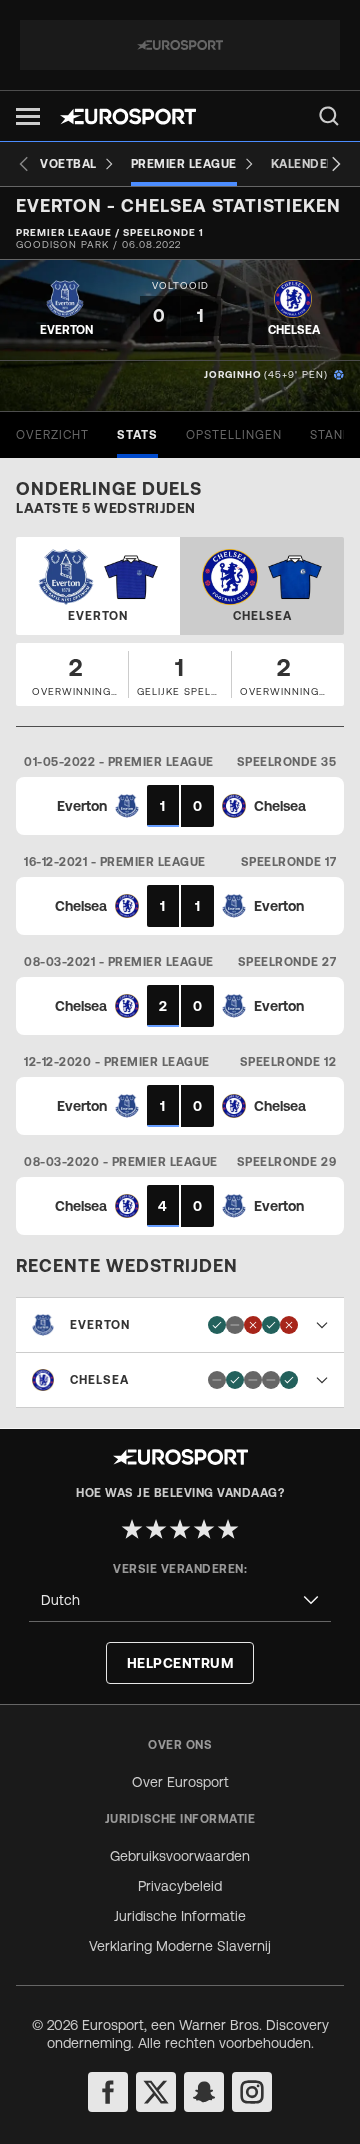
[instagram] (252, 2092)
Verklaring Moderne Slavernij (180, 1946)
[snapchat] (204, 2092)
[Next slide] (336, 164)
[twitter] (156, 2092)
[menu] (329, 116)
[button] (28, 116)
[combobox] (180, 1600)
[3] (180, 1529)
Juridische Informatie (180, 1916)
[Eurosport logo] (128, 116)
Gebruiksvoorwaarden (180, 1856)
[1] (132, 1529)
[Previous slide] (24, 164)
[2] (156, 1529)
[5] (228, 1529)
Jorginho (233, 374)
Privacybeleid (180, 1886)
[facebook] (108, 2092)
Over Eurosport (180, 1782)
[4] (204, 1529)
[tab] (52, 435)
